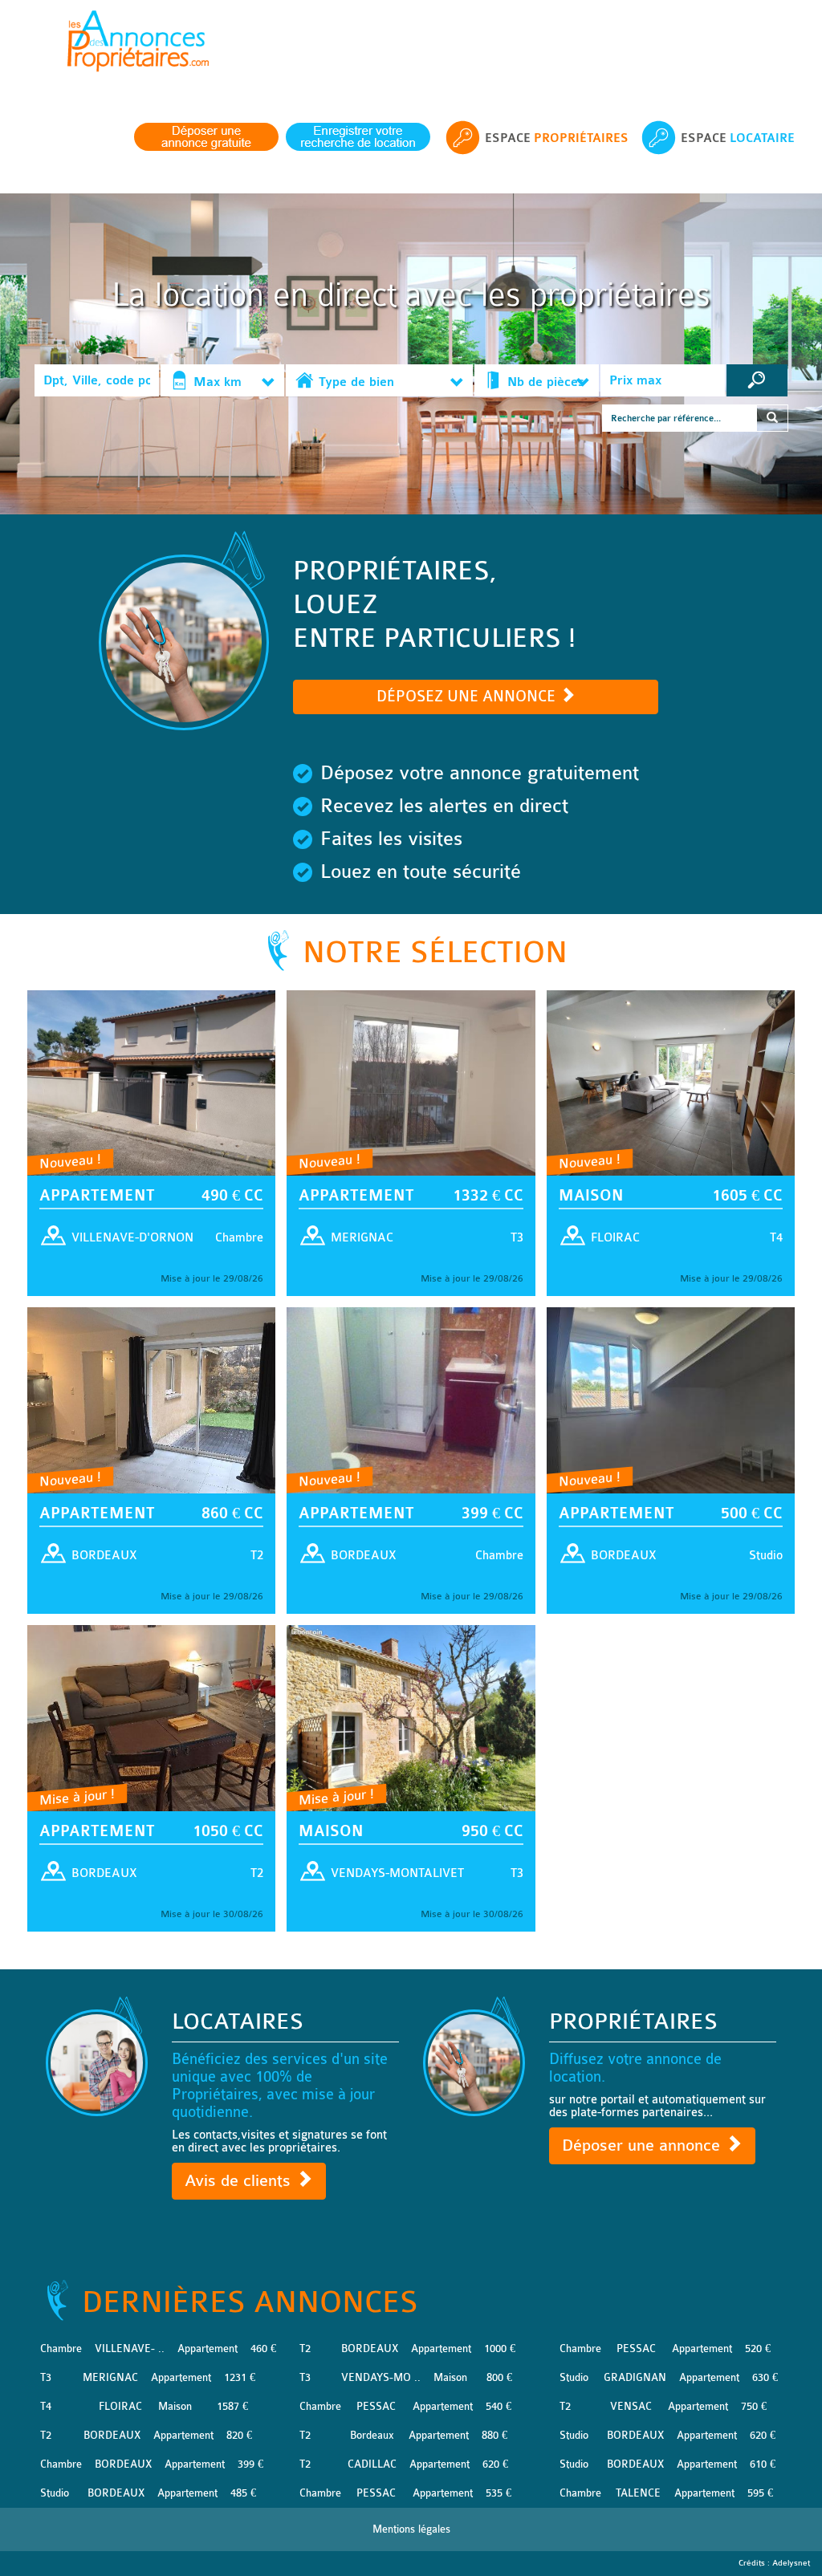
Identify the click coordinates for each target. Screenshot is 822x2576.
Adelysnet (791, 2563)
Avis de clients (240, 2181)
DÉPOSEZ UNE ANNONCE (468, 697)
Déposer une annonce (643, 2145)
